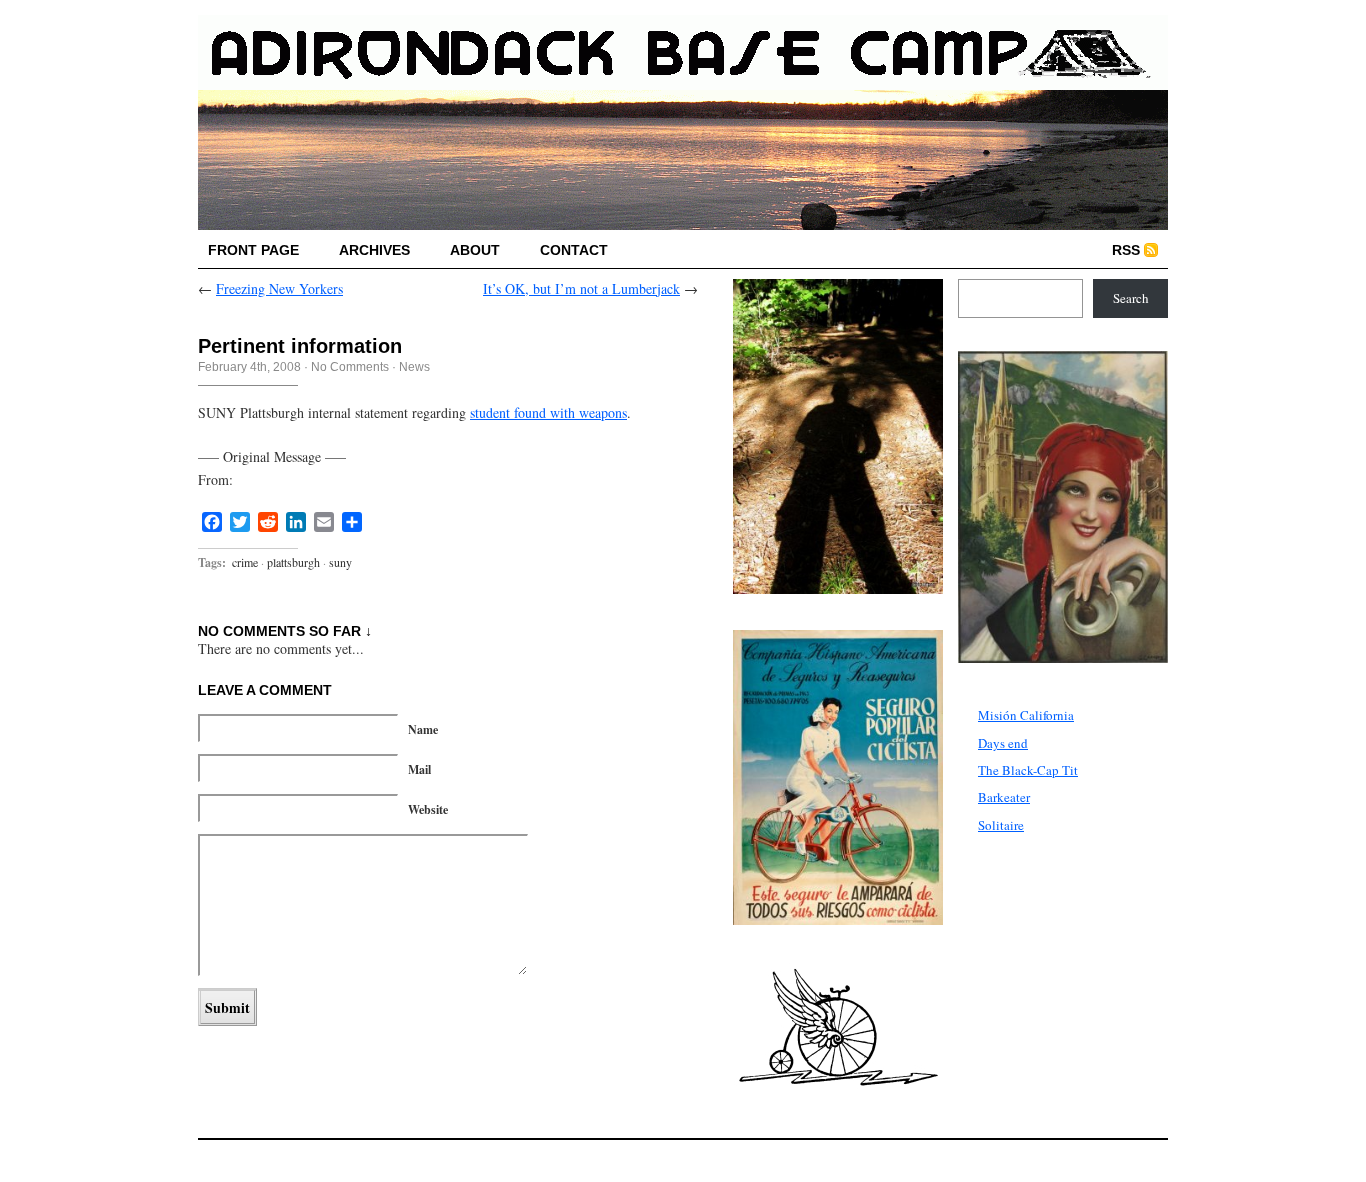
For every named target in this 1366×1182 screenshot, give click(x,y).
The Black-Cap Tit (1028, 770)
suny (340, 562)
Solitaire (1001, 825)
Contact (574, 250)
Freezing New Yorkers (279, 288)
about (475, 250)
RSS (1126, 250)
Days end (1003, 743)
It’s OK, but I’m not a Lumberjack (581, 288)
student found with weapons (548, 412)
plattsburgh (293, 562)
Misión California (1026, 715)
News (414, 367)
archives (374, 250)
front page (253, 250)
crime (245, 562)
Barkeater (1004, 797)
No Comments (350, 367)
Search (1131, 298)
